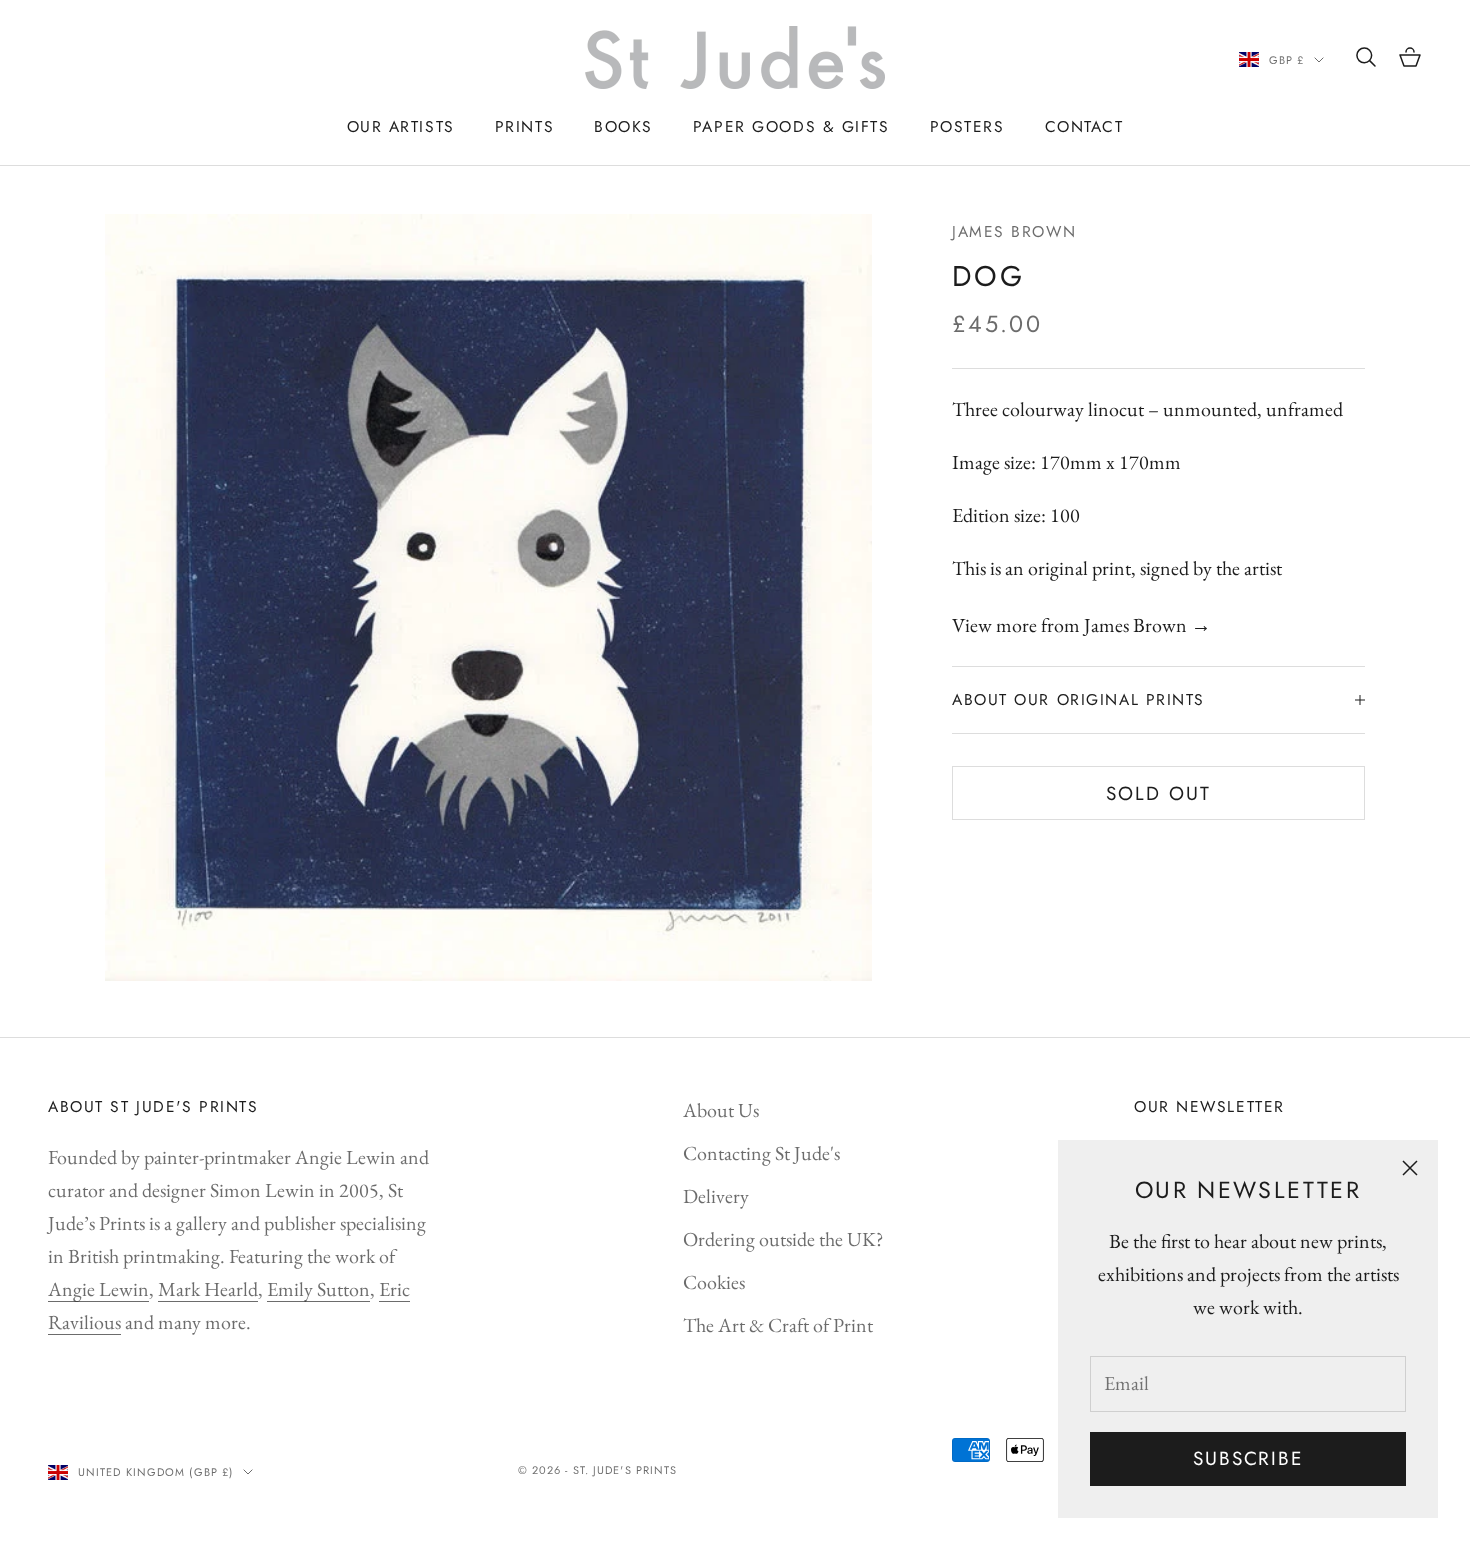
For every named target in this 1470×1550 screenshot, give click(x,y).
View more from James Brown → (1081, 625)
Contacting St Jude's (761, 1153)
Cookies (714, 1282)
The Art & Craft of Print (778, 1325)
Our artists (401, 126)
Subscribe (1248, 1458)
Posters (967, 126)
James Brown (1014, 231)
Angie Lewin (98, 1289)
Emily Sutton (318, 1289)
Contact (1084, 126)
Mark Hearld (208, 1289)
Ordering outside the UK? (783, 1239)
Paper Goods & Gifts (791, 126)
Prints (524, 126)
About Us (721, 1110)
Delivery (716, 1196)
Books (623, 126)
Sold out (1158, 793)
